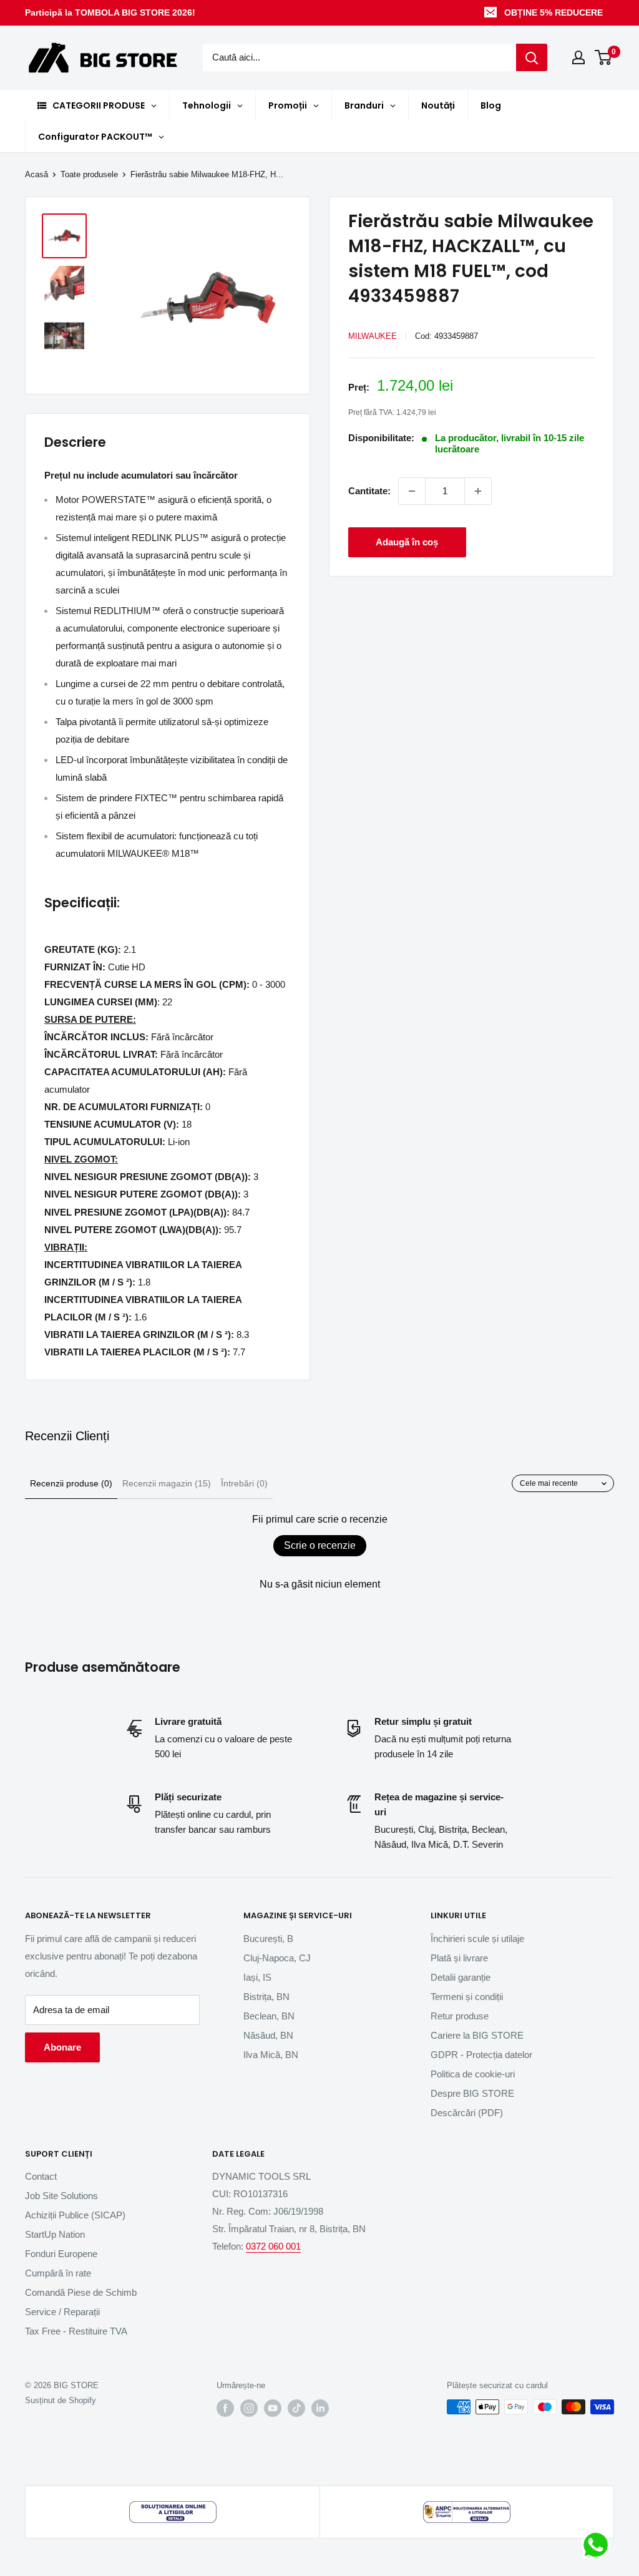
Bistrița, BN (266, 1997)
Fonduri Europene (61, 2254)
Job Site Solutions (61, 2196)
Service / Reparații (62, 2312)
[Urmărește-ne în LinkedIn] (320, 2408)
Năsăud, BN (268, 2035)
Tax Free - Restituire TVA (76, 2331)
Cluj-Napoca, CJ (277, 1958)
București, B (268, 1939)
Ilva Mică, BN (271, 2055)
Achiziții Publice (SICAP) (75, 2215)
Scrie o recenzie (320, 1545)
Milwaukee (373, 336)
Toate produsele (89, 174)
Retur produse (460, 2016)
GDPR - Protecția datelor (481, 2055)
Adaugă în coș (407, 542)
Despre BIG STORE (472, 2093)
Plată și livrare (459, 1958)
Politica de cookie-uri (473, 2074)
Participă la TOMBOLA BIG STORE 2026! (110, 12)
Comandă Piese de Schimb (81, 2292)
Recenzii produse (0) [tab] (71, 1483)
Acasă (37, 174)
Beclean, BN (269, 2016)
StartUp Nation (55, 2234)
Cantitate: (369, 491)
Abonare (62, 2047)
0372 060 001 (273, 2246)
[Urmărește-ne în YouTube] (273, 2408)
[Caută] (532, 57)
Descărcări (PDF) (467, 2113)
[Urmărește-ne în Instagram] (249, 2408)
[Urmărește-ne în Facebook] (225, 2408)
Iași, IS (257, 1977)
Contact (41, 2176)
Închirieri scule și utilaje (477, 1939)
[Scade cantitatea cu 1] (412, 491)
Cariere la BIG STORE (477, 2035)
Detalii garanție (461, 1977)
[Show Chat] (599, 2545)
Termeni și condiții (467, 1997)
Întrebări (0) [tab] (244, 1483)
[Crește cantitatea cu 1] (478, 491)
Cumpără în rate (58, 2273)
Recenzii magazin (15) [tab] (167, 1483)
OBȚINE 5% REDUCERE (554, 12)
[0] (604, 57)
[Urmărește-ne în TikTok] (296, 2408)
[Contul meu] (578, 57)
